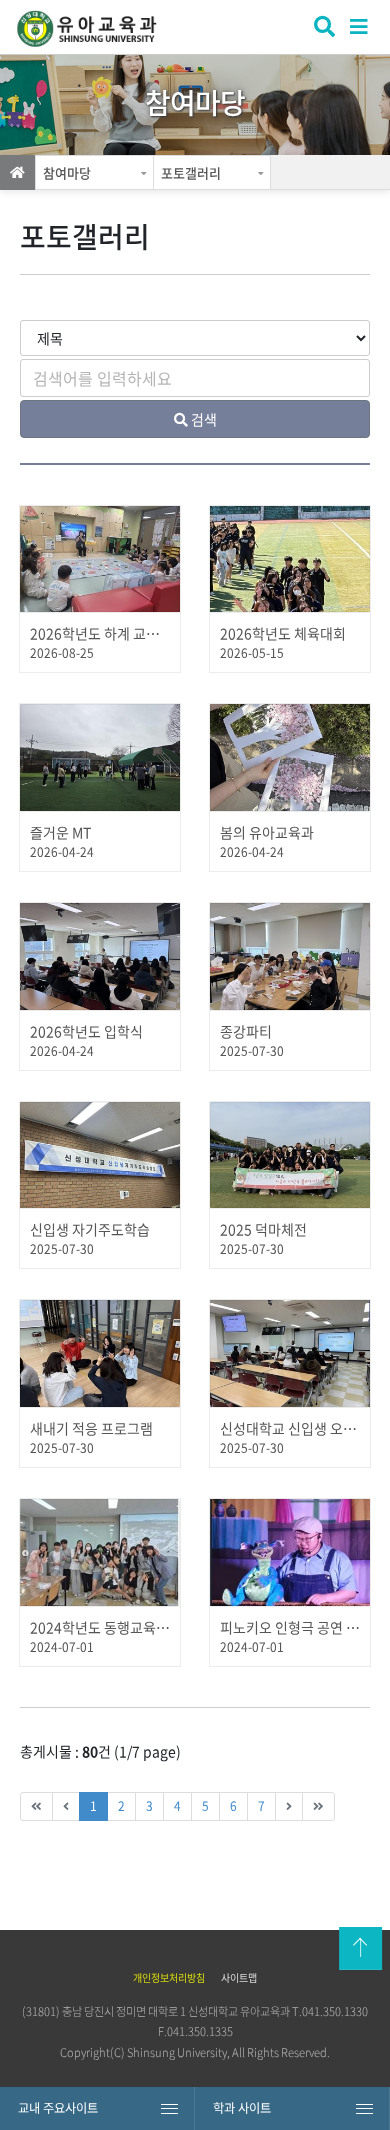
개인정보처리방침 (169, 1977)
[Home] (17, 172)
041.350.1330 (335, 2011)
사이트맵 (239, 1977)
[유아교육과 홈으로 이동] (102, 29)
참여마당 (67, 172)
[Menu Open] (360, 25)
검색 (322, 28)
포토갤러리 (191, 172)
